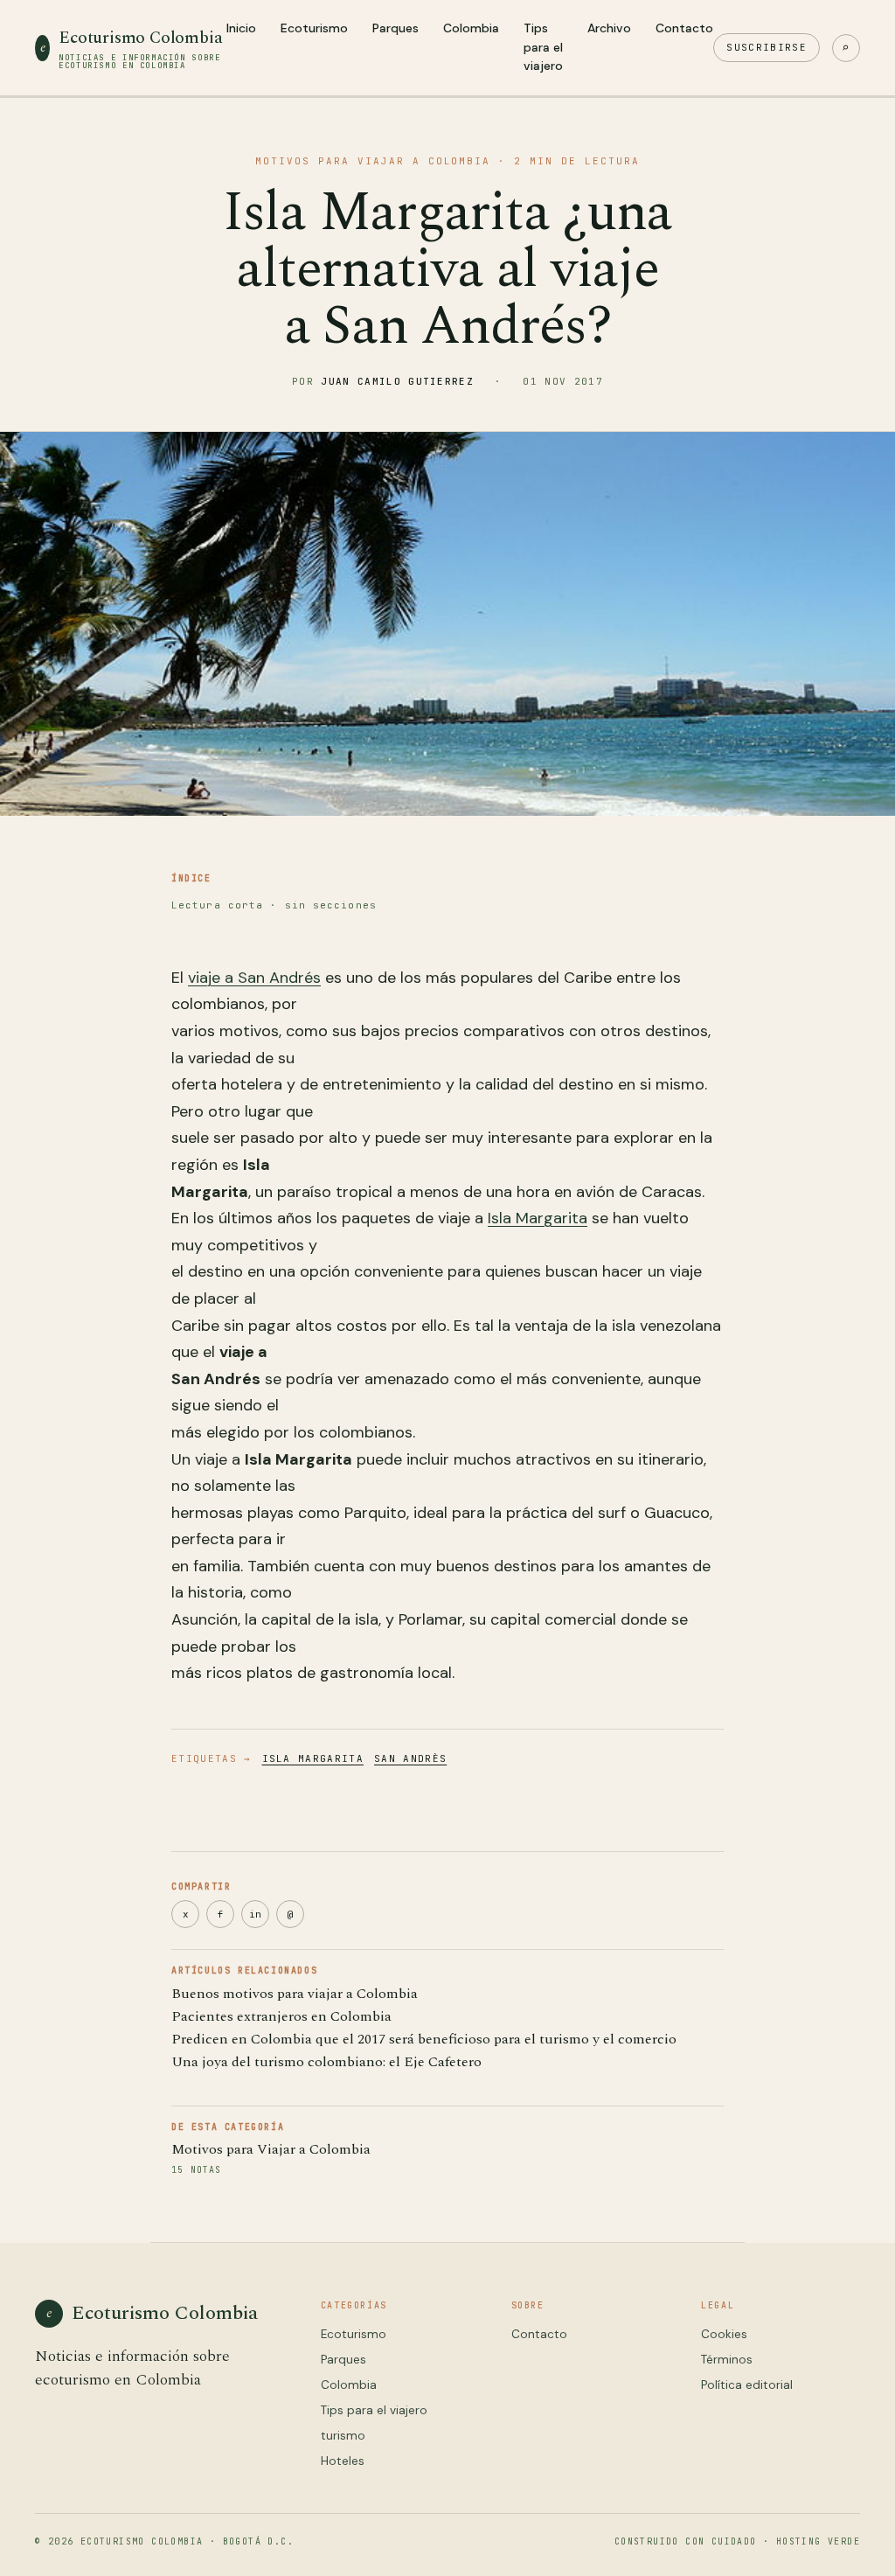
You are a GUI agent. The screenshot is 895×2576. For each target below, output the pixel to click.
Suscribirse (767, 47)
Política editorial (747, 2385)
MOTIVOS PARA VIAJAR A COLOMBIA (373, 161)
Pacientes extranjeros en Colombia (281, 2016)
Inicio (241, 28)
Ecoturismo (314, 28)
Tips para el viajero (543, 47)
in (255, 1914)
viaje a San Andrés (254, 978)
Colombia (471, 28)
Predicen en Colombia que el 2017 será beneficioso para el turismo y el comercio (424, 2039)
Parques (395, 28)
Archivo (609, 28)
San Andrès (410, 1758)
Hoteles (343, 2461)
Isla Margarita (538, 1218)
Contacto (684, 28)
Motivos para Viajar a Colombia (271, 2149)
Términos (727, 2360)
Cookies (724, 2334)
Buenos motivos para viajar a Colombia (295, 1994)
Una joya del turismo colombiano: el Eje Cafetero (326, 2062)
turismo (343, 2436)
